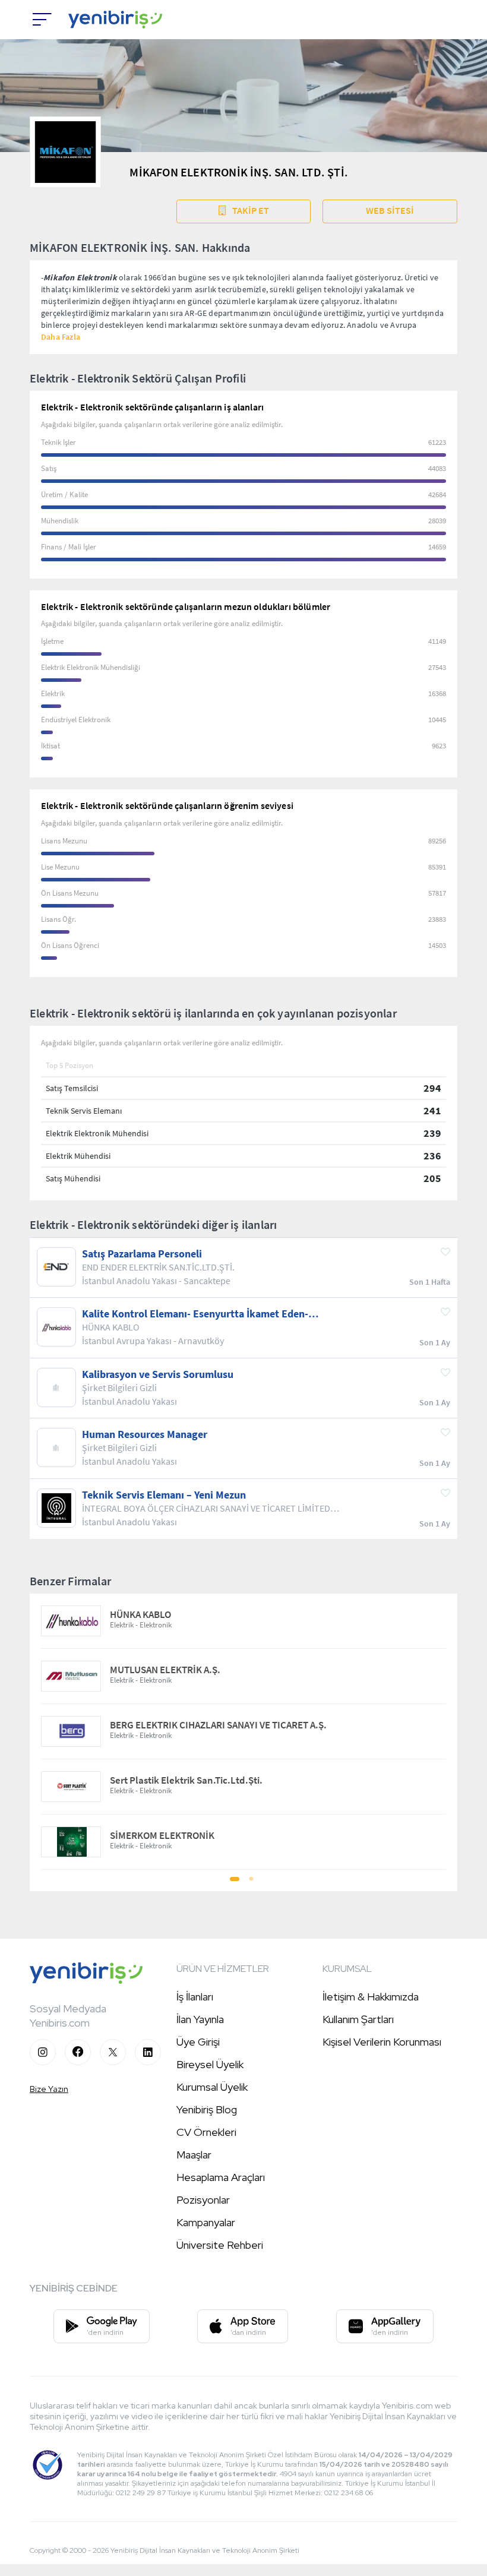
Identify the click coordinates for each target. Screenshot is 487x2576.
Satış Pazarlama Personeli (142, 1254)
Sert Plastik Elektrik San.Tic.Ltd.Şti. (186, 1780)
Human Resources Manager (145, 1434)
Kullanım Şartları (358, 2019)
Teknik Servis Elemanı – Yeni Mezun (164, 1495)
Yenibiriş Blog (207, 2109)
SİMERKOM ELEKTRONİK (162, 1836)
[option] (243, 1732)
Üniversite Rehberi (220, 2245)
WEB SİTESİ (390, 210)
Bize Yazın (49, 2089)
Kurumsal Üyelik (212, 2087)
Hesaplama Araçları (221, 2177)
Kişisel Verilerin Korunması (382, 2042)
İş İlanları (195, 1997)
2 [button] (251, 1883)
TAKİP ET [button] (251, 210)
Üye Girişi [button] (198, 2042)
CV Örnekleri (206, 2132)
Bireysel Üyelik (210, 2064)
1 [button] (236, 1883)
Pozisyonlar (203, 2200)
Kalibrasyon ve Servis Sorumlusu (158, 1374)
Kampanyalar (206, 2222)
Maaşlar (194, 2155)
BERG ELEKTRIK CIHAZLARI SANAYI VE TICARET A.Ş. (218, 1725)
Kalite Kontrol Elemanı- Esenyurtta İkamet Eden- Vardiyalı (195, 1314)
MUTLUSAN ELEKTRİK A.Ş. (165, 1670)
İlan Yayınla (200, 2019)
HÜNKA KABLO (140, 1615)
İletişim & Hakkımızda (371, 1997)
